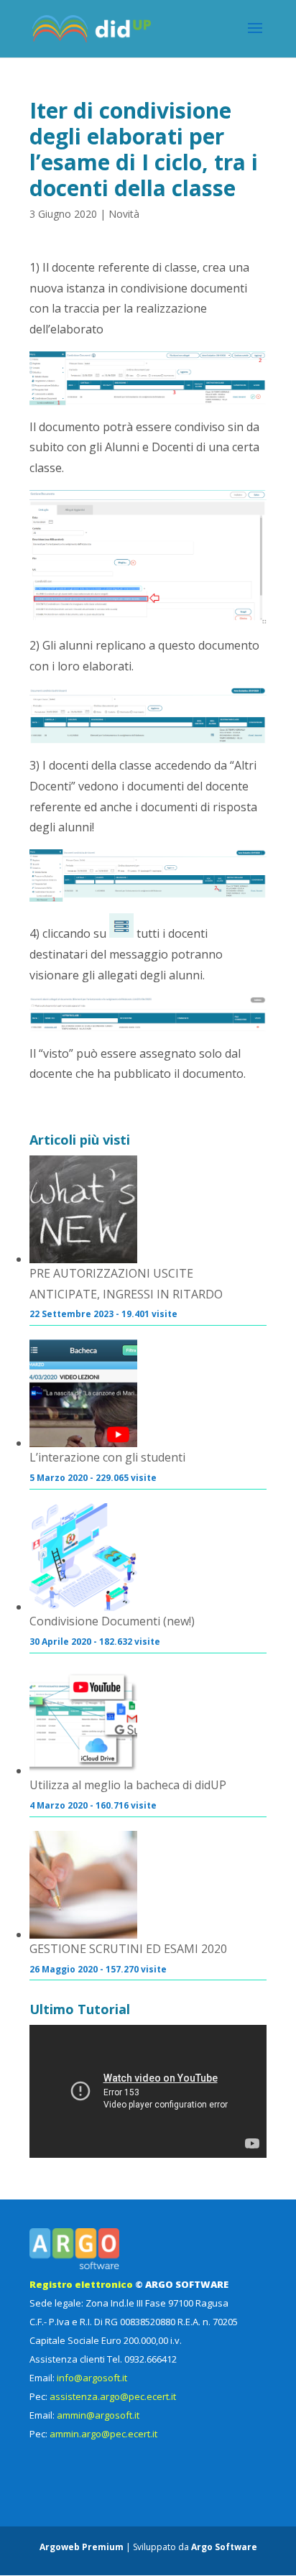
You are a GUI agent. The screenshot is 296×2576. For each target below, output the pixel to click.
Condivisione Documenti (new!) (112, 1621)
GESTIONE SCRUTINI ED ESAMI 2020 (128, 1949)
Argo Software (224, 2547)
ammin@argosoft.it (98, 2415)
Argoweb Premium (82, 2547)
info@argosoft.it (92, 2378)
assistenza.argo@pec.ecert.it (113, 2396)
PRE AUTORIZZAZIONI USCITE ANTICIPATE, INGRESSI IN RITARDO (126, 1284)
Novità (124, 214)
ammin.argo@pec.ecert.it (103, 2434)
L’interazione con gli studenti (107, 1457)
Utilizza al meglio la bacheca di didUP (128, 1785)
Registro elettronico (81, 2284)
